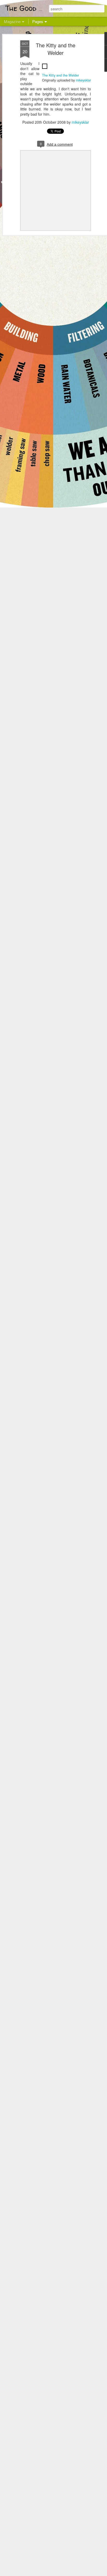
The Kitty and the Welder (56, 49)
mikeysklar (83, 80)
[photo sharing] (45, 70)
